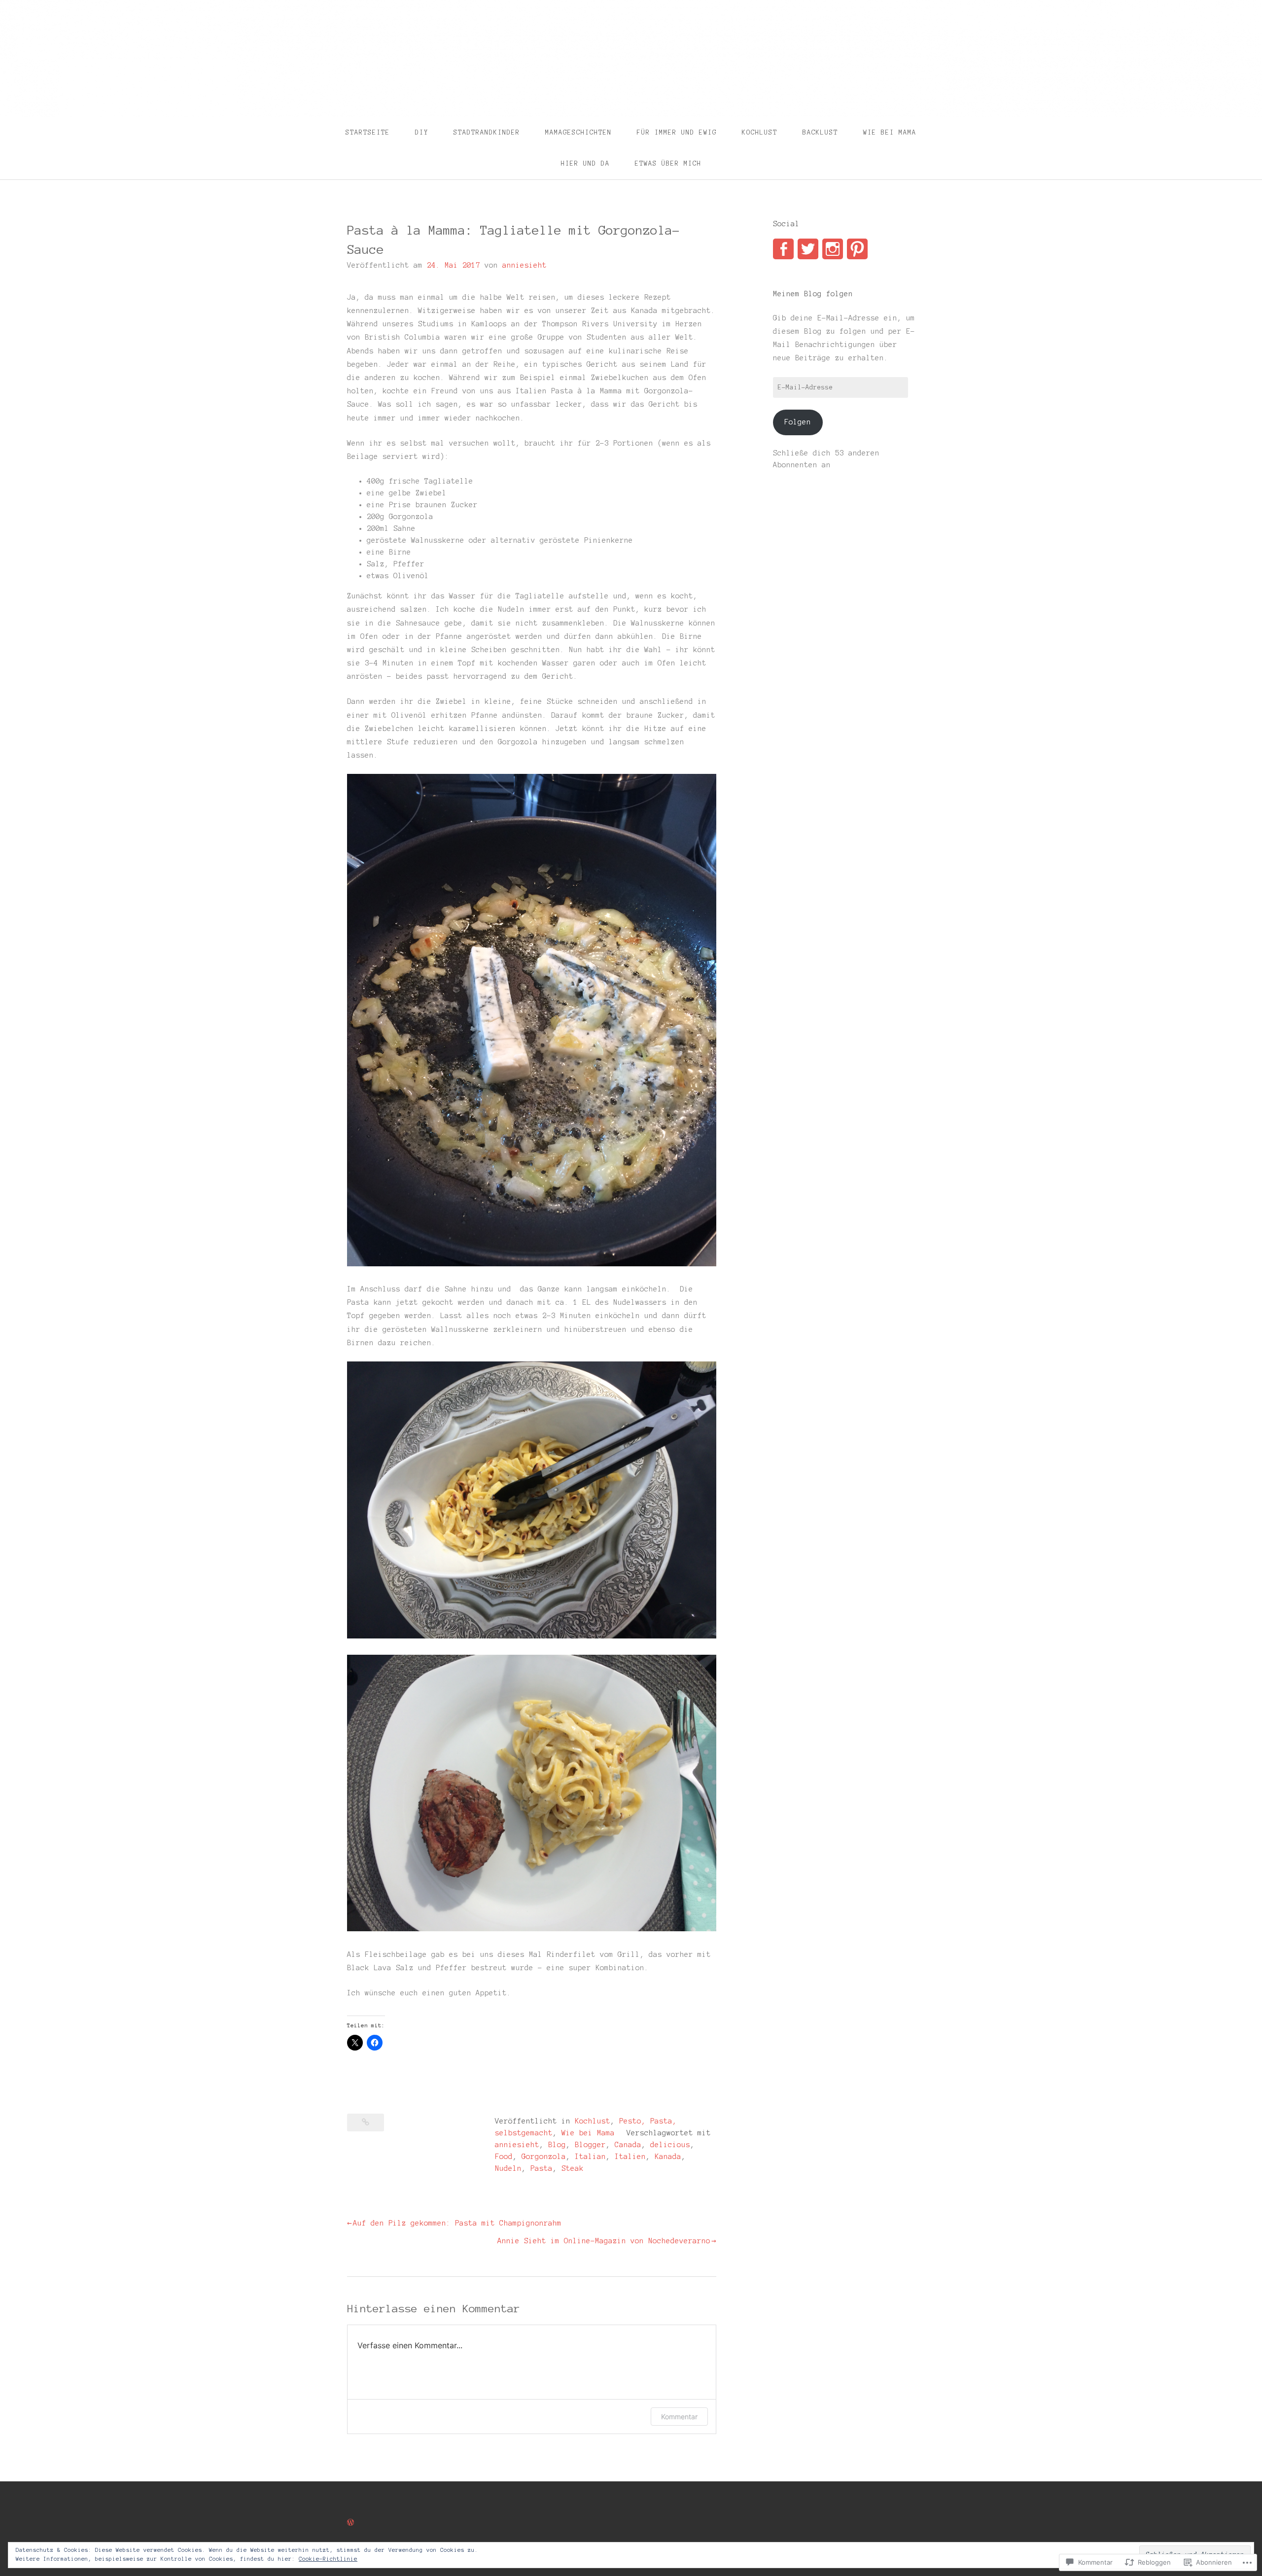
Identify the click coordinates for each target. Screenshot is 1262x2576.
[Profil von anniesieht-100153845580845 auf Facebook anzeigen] (783, 249)
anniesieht (525, 265)
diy (422, 133)
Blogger (590, 2145)
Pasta (542, 2168)
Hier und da (585, 164)
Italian (590, 2157)
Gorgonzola (544, 2157)
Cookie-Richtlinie (328, 2559)
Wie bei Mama (890, 133)
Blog (557, 2145)
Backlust (820, 133)
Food (504, 2157)
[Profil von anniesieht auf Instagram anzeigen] (833, 249)
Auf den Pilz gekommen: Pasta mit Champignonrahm (457, 2223)
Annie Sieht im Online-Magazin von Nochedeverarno (604, 2241)
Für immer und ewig (677, 133)
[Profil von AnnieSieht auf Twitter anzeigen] (808, 249)
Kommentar (679, 2417)
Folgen (798, 422)
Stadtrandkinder (487, 133)
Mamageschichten (578, 133)
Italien (630, 2157)
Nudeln (508, 2168)
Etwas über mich (668, 164)
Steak (573, 2168)
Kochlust (760, 133)
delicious (670, 2145)
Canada (628, 2145)
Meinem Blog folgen (813, 294)
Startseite (368, 133)
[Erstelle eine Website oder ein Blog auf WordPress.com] (351, 2523)
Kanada (668, 2157)
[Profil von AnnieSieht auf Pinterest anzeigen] (857, 249)
